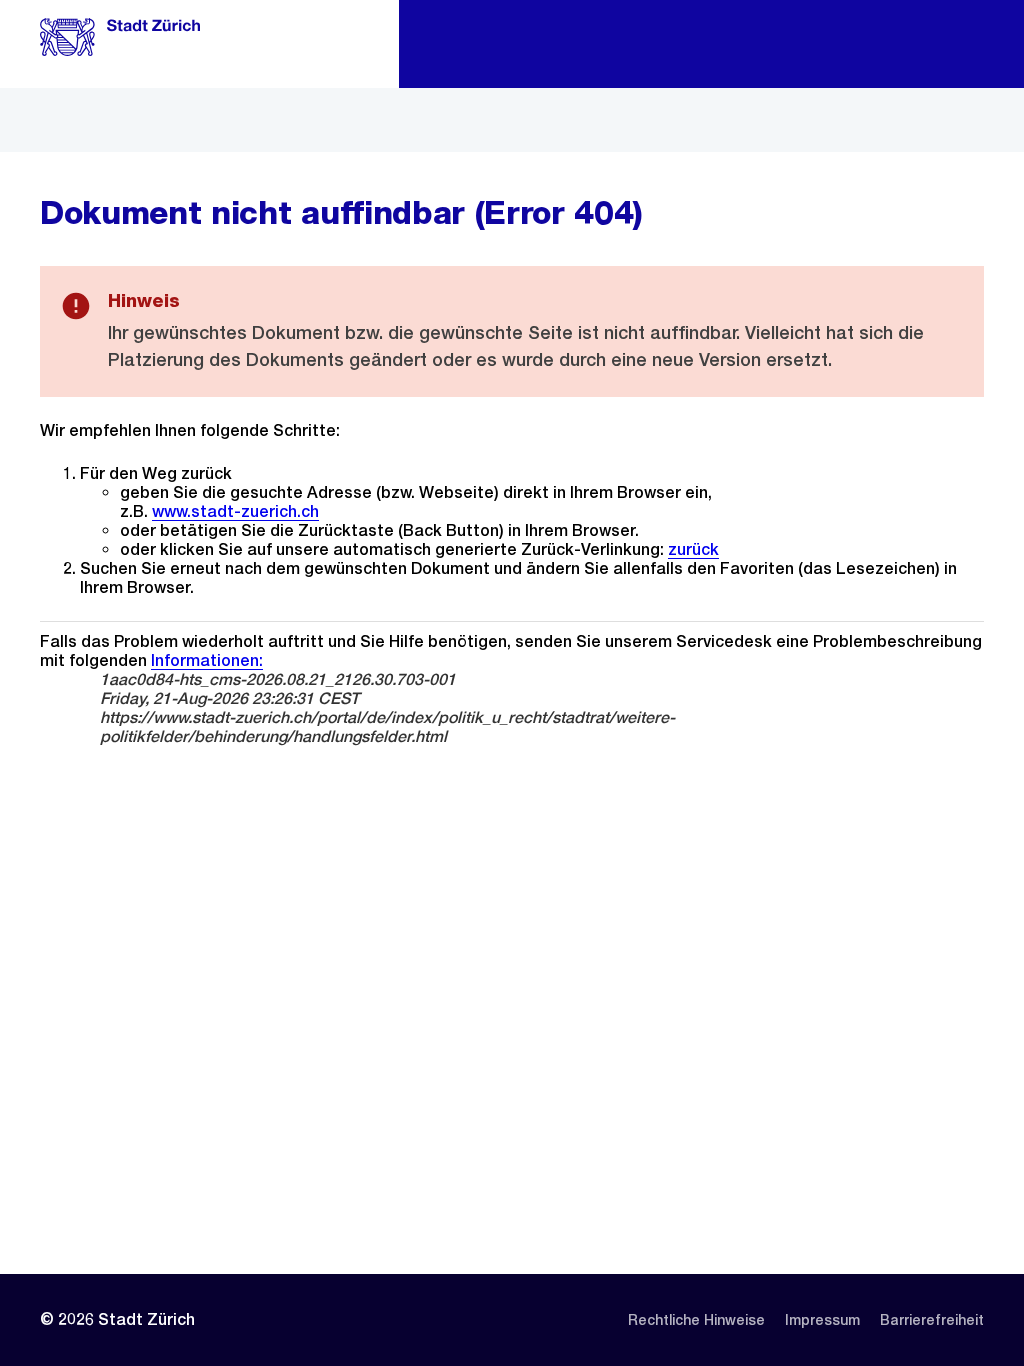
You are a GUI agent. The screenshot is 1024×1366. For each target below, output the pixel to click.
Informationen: (207, 660)
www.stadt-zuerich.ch (235, 511)
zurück (693, 549)
